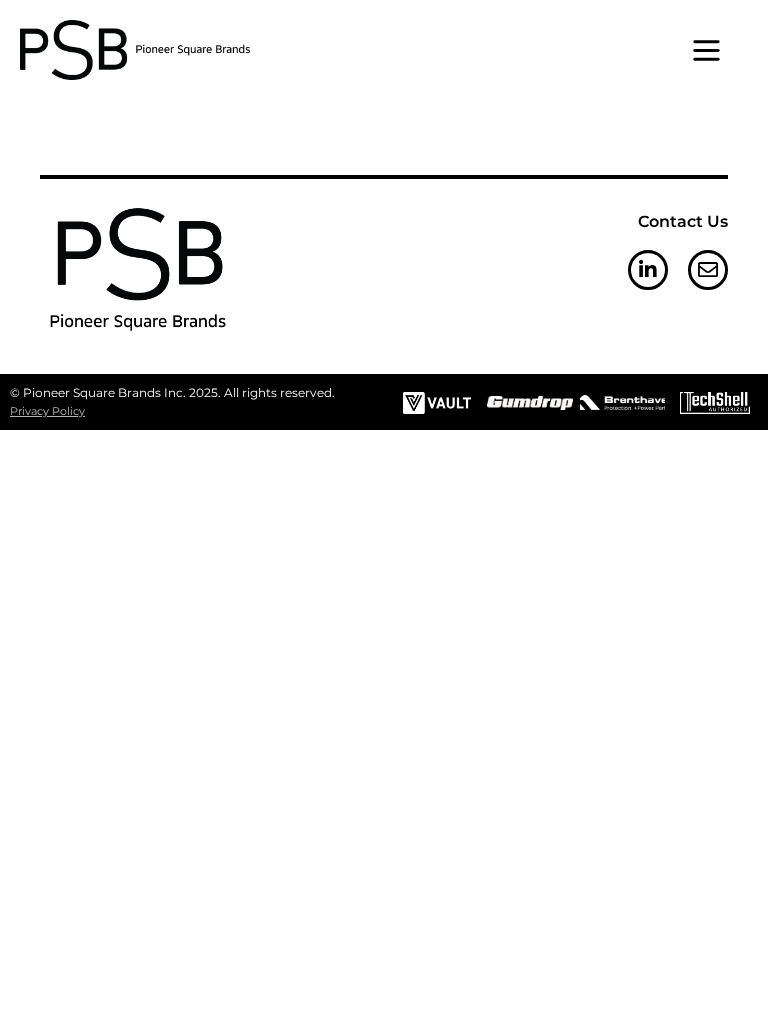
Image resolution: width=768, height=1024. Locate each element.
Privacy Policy (47, 411)
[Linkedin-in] (648, 270)
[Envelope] (708, 270)
